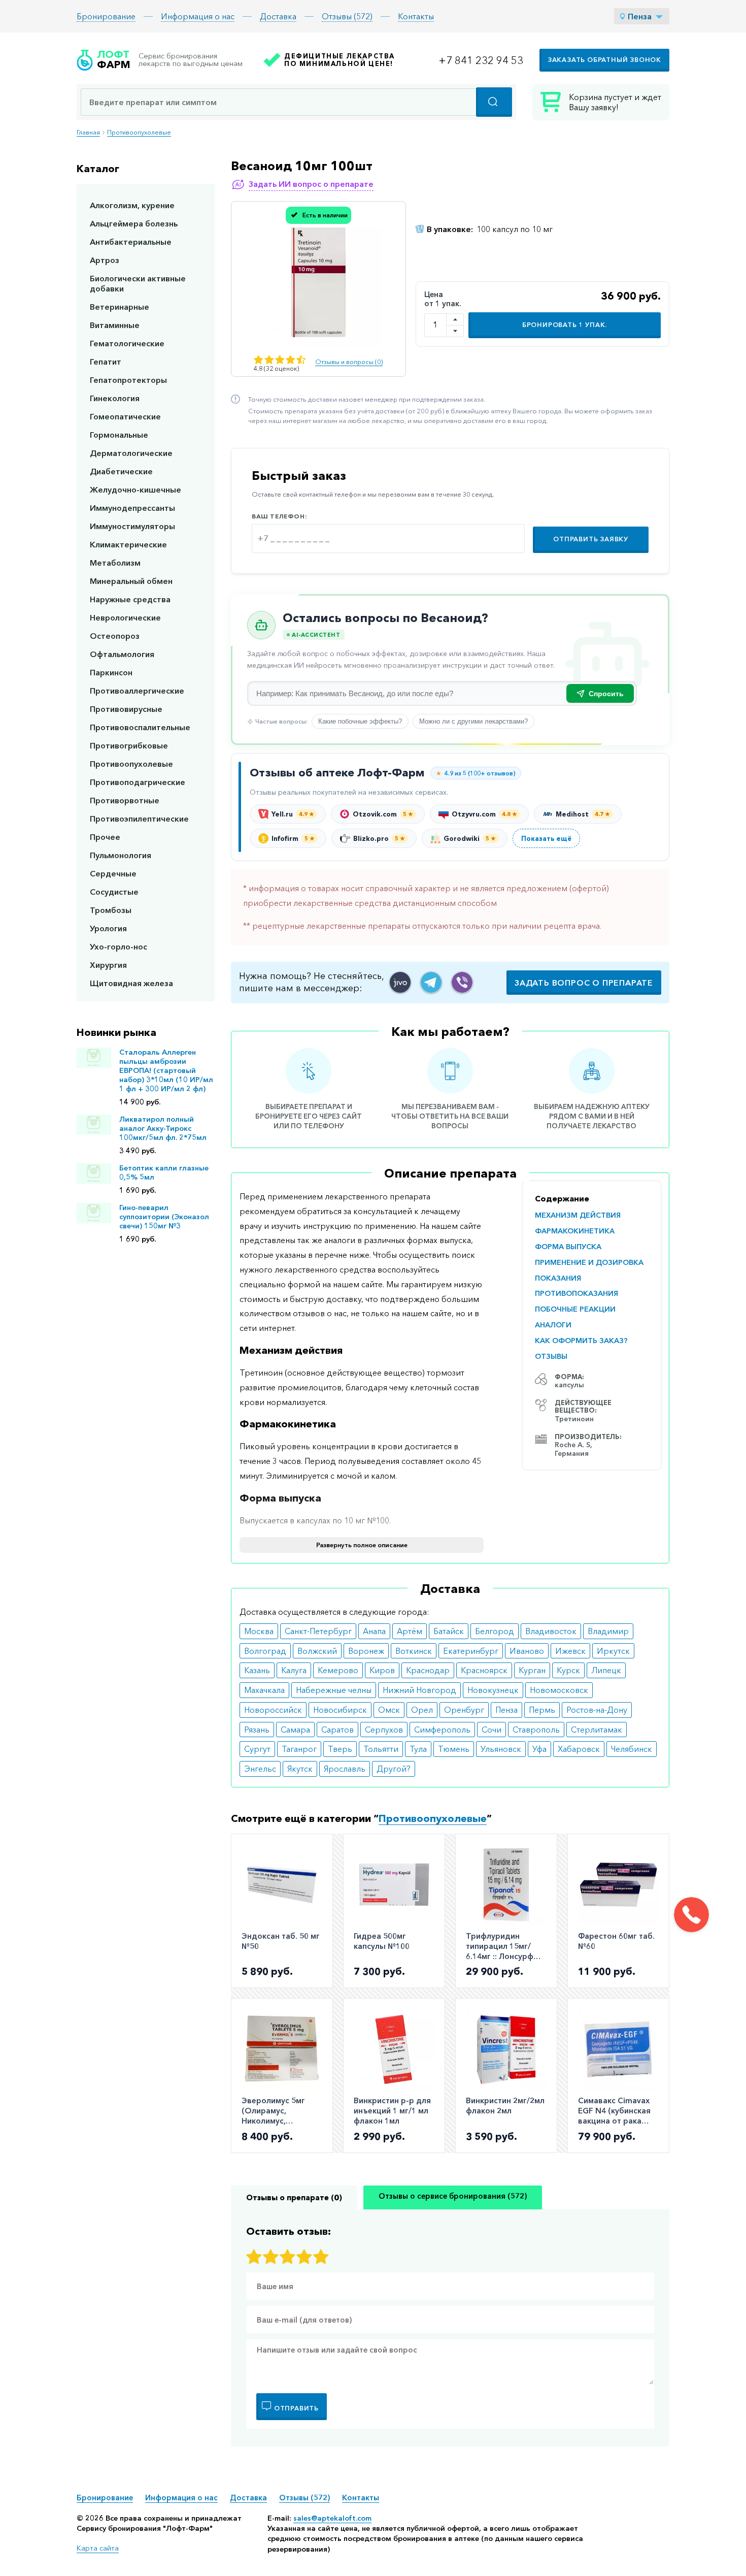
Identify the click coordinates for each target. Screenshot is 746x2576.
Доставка (278, 16)
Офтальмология (122, 654)
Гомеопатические (125, 416)
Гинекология (115, 398)
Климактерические (128, 544)
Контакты (416, 16)
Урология (108, 928)
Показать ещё (546, 838)
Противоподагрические (138, 782)
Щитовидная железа (131, 983)
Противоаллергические (137, 691)
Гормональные (119, 435)
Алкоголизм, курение (132, 205)
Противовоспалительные (140, 727)
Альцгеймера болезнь (134, 223)
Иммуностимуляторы (132, 526)
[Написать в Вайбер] (462, 982)
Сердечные (113, 873)
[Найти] (494, 102)
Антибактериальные (131, 242)
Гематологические (127, 343)
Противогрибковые (129, 745)
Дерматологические (131, 453)
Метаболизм (115, 563)
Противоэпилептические (139, 819)
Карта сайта (98, 2548)
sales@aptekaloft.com (332, 2518)
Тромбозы (111, 910)
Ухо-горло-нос (118, 947)
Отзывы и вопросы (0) (349, 362)
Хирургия (108, 965)
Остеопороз (115, 636)
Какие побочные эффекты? (360, 721)
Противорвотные (125, 800)
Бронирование (106, 16)
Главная (88, 132)
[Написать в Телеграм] (431, 982)
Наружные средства (130, 599)
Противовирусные (126, 709)
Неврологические (125, 617)
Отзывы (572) (347, 16)
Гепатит (106, 362)
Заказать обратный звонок (604, 60)
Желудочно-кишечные (135, 490)
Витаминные (115, 325)
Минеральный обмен (131, 581)
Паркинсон (111, 672)
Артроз (105, 260)
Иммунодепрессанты (132, 508)
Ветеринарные (120, 307)
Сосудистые (114, 892)
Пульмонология (121, 855)
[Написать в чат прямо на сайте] (400, 982)
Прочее (105, 837)
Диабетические (121, 471)
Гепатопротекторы (128, 380)
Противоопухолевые (139, 132)
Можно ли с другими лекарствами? (473, 721)
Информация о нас (198, 16)
